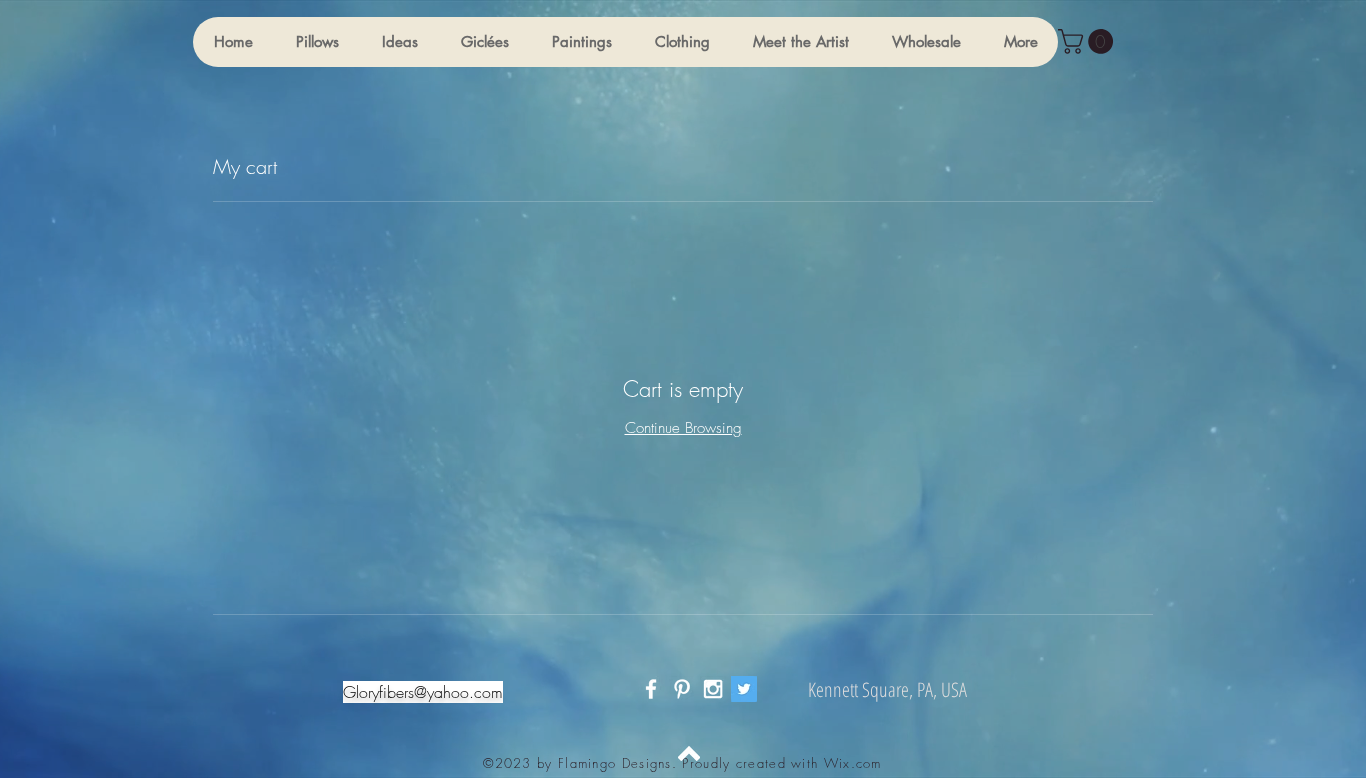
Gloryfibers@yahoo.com (423, 692)
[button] (317, 42)
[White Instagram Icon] (713, 689)
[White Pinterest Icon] (682, 689)
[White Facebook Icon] (651, 689)
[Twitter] (744, 689)
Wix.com (853, 763)
